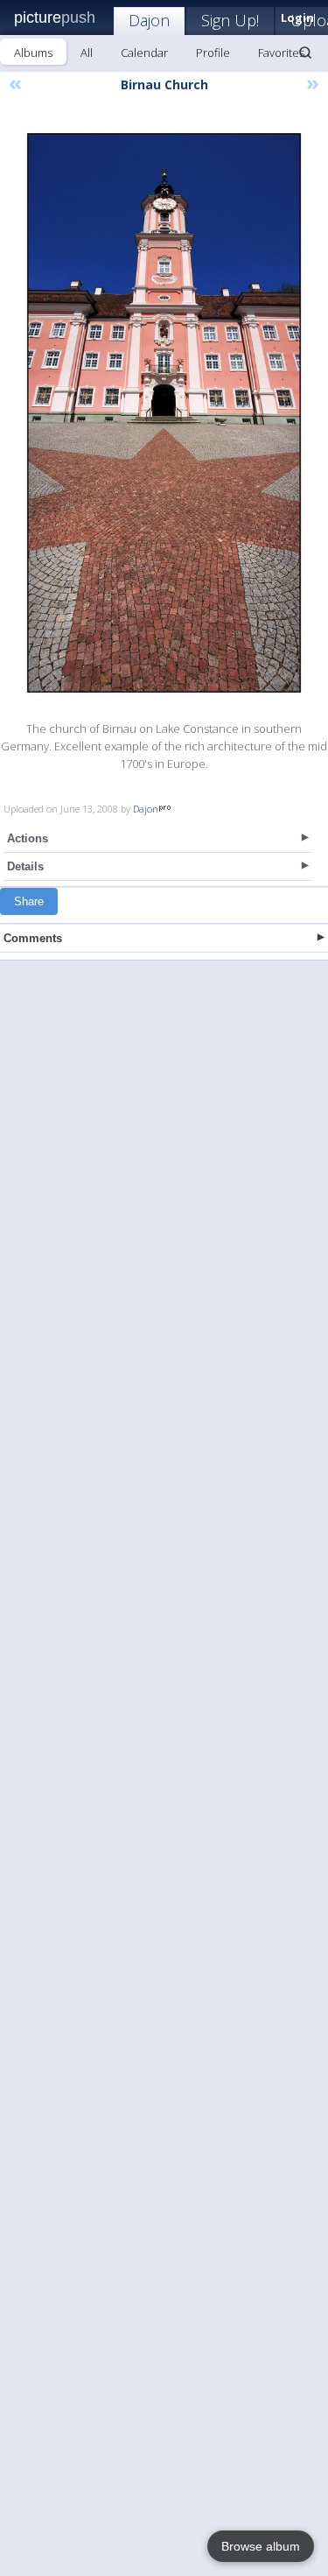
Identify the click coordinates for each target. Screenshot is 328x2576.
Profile (213, 53)
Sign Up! (230, 20)
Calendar (144, 53)
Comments (33, 938)
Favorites (281, 53)
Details (25, 866)
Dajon (149, 20)
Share (29, 901)
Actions (28, 838)
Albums (33, 53)
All (87, 53)
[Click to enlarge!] (164, 413)
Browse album (261, 2546)
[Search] (305, 53)
